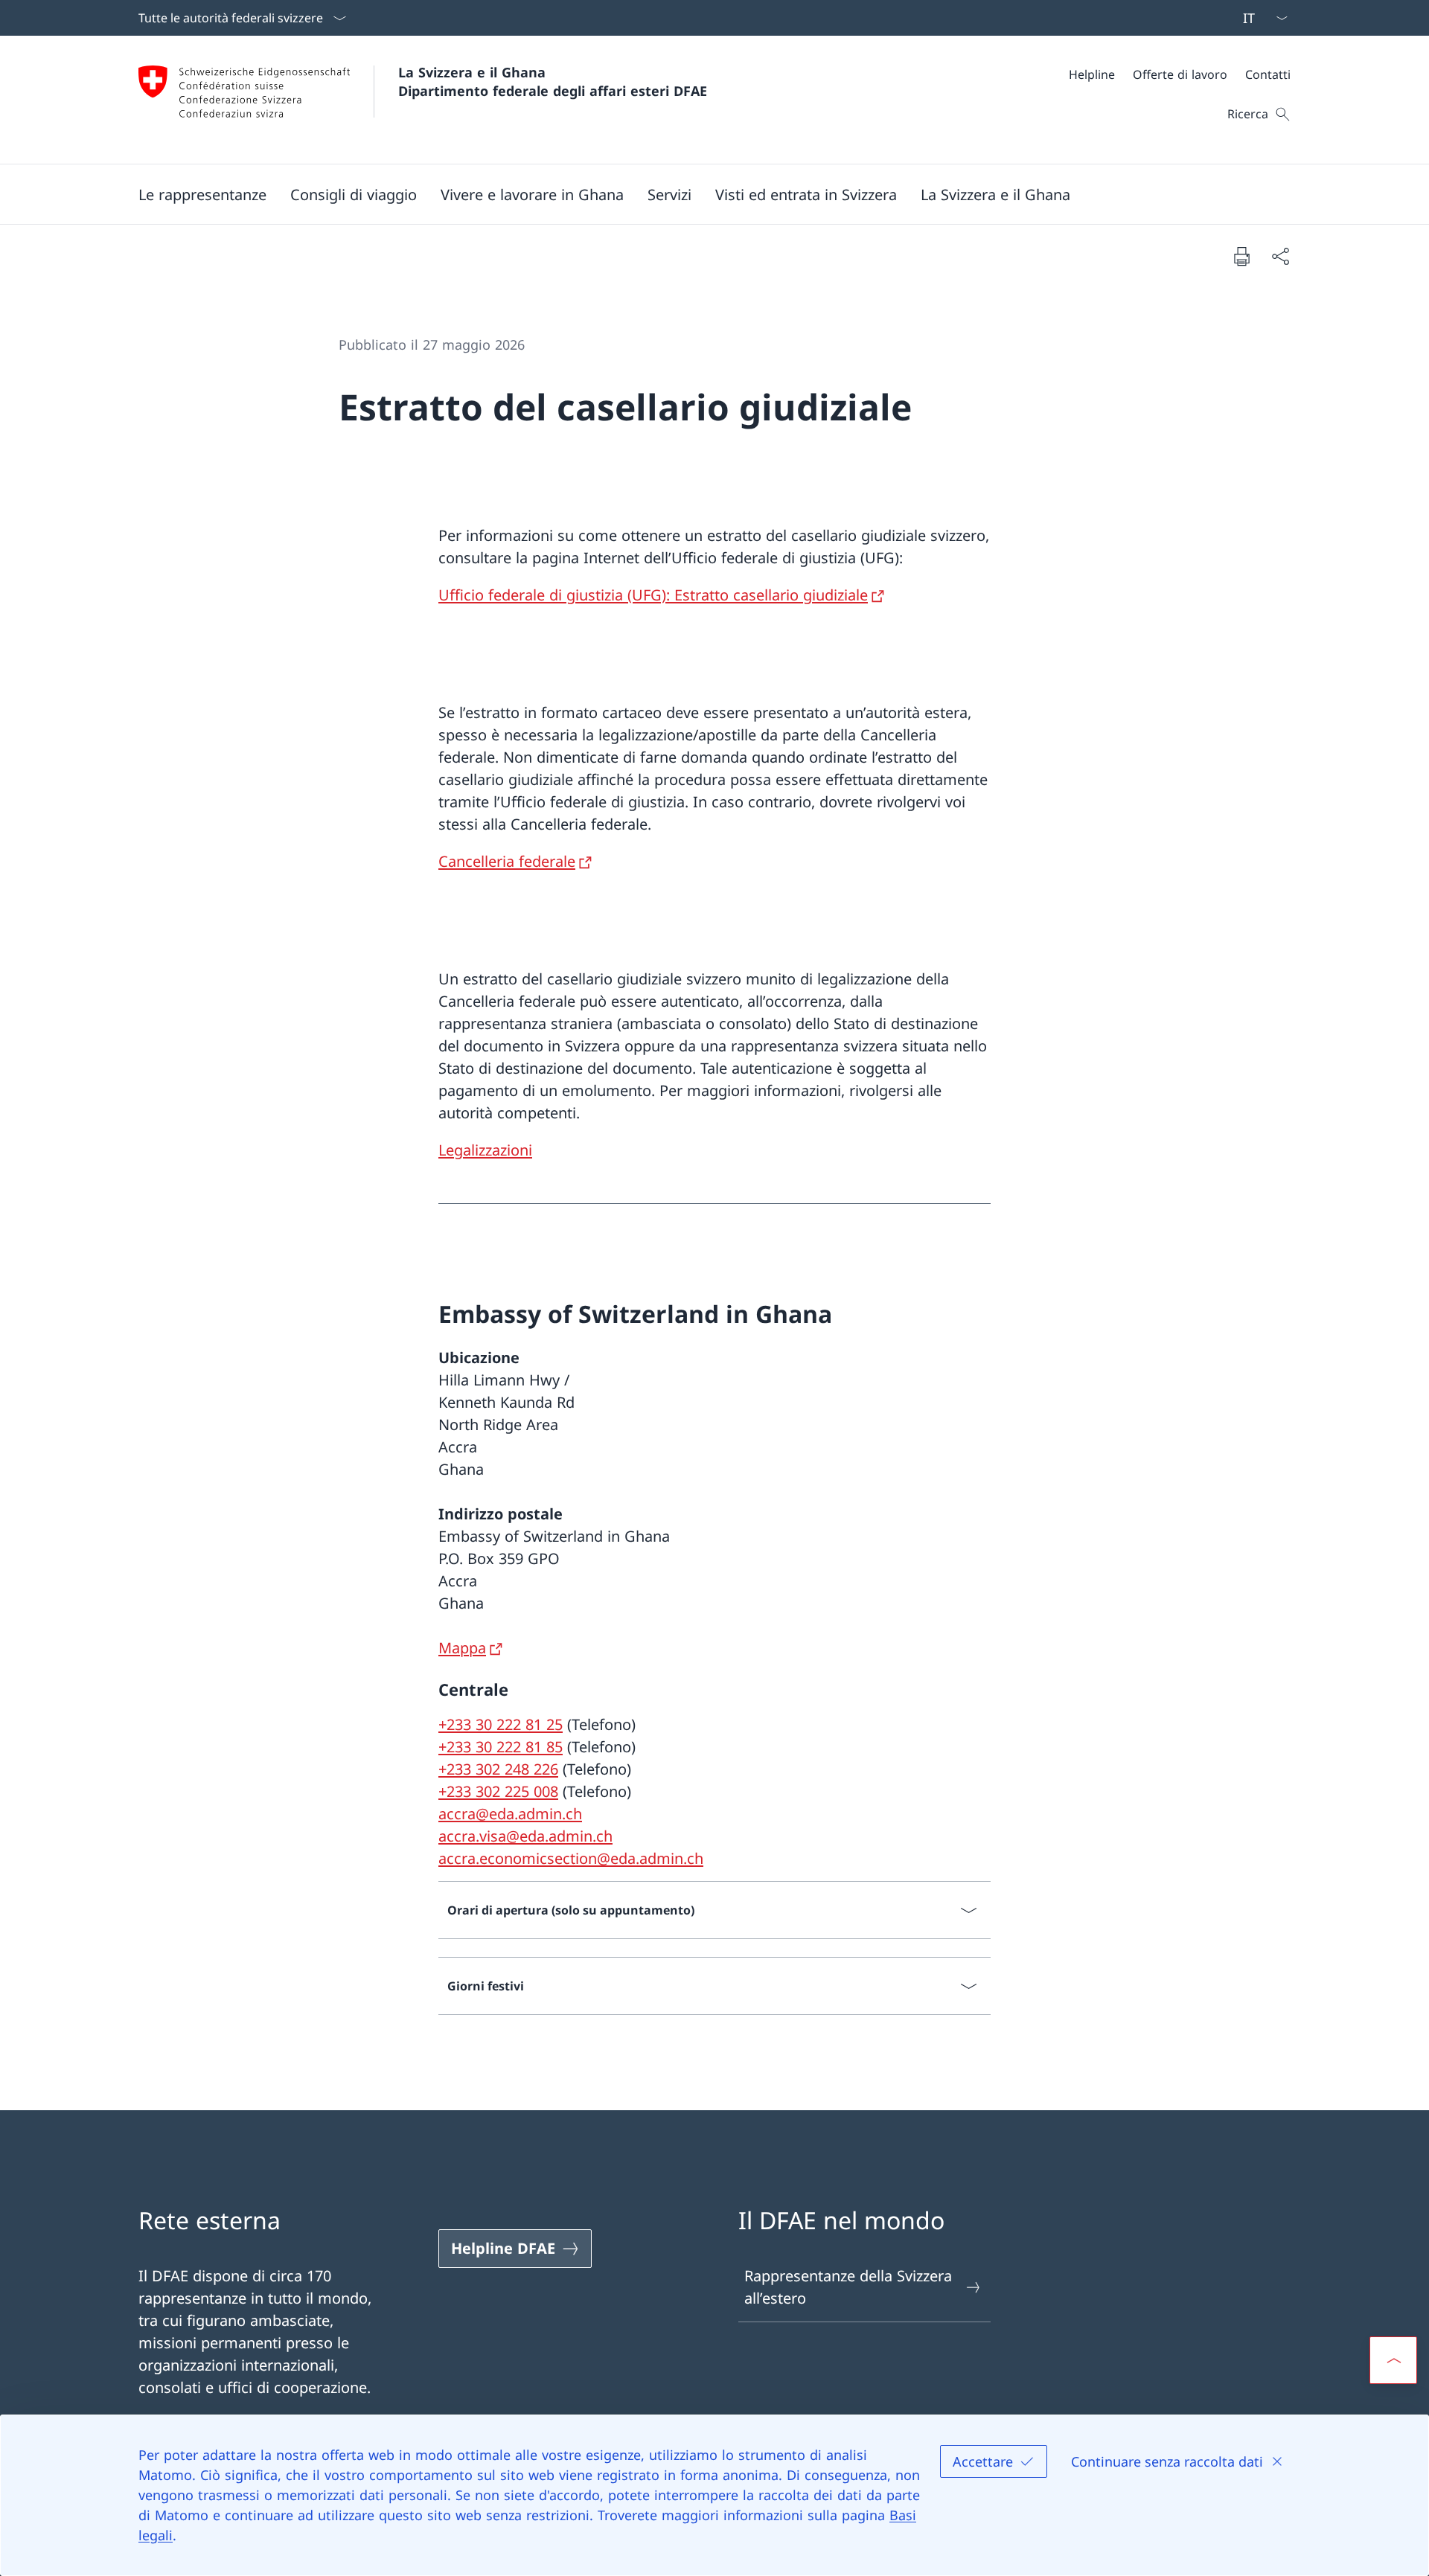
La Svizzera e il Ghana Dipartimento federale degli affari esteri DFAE (553, 81)
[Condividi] (1280, 256)
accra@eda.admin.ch (510, 1814)
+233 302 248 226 (498, 1769)
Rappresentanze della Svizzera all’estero (848, 2287)
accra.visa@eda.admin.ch (525, 1836)
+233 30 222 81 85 (501, 1747)
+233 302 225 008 (498, 1791)
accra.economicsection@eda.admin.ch (571, 1858)
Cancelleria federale (507, 861)
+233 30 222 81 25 (501, 1724)
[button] (202, 194)
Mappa (462, 1648)
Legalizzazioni (485, 1150)
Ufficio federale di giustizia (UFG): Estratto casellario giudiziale (653, 595)
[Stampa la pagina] (1241, 256)
